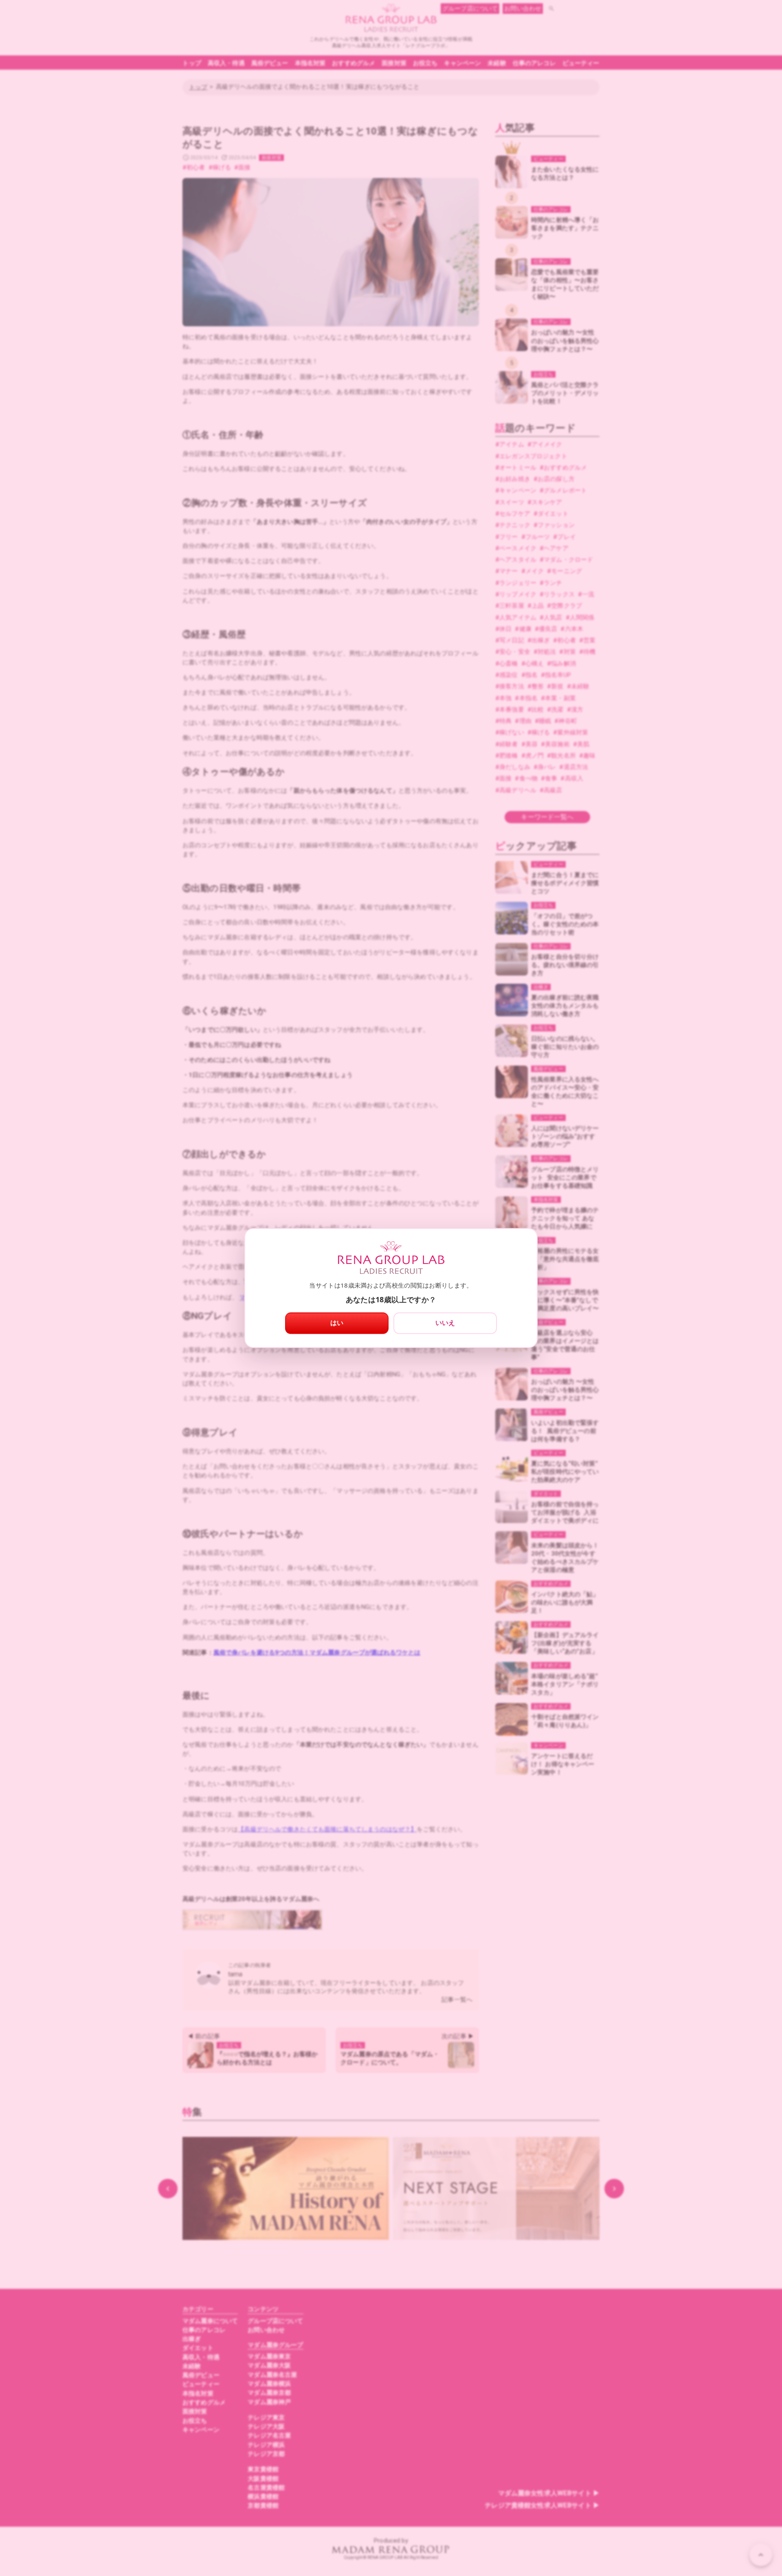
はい (337, 1323)
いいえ (445, 1323)
